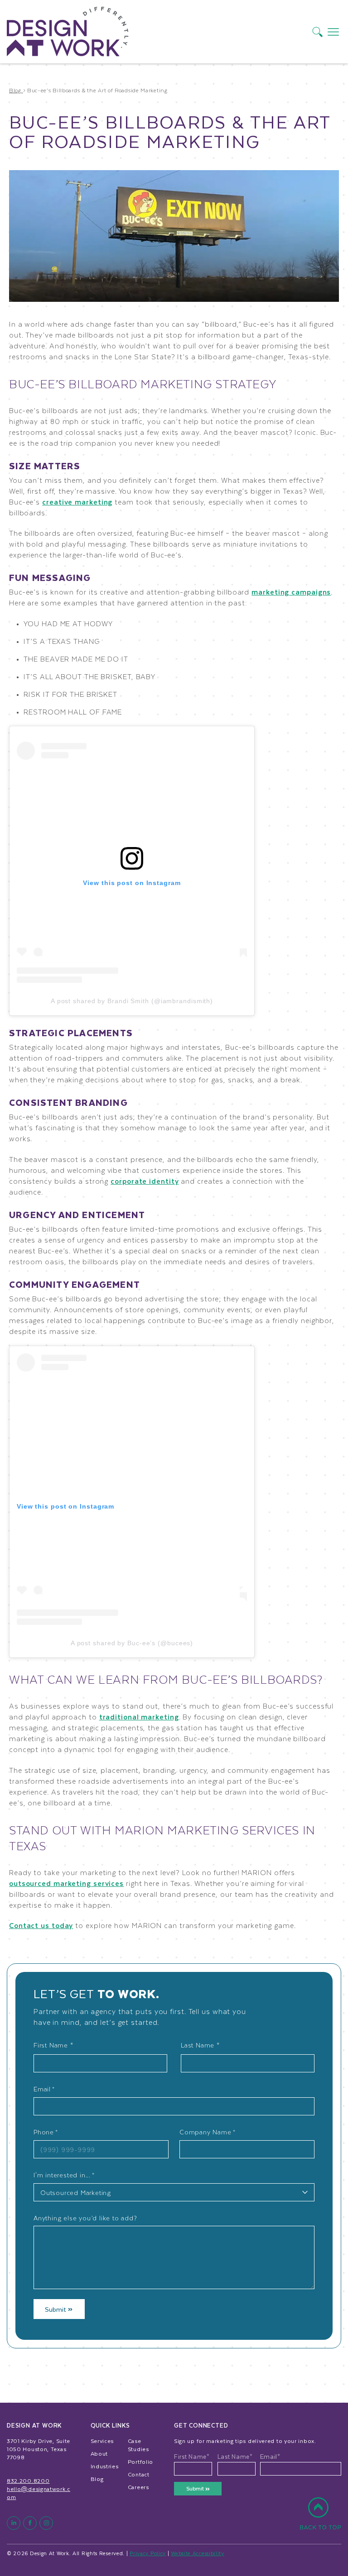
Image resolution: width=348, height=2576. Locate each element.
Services (102, 2441)
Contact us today (41, 1925)
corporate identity (145, 1181)
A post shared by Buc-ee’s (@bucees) (132, 1643)
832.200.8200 (28, 2481)
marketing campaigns (291, 592)
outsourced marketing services (66, 1883)
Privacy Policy (148, 2553)
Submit (56, 2309)
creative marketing (77, 502)
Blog (97, 2479)
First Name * (53, 2045)
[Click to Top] (320, 2519)
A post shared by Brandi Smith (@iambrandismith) (132, 1001)
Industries (105, 2466)
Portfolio (140, 2462)
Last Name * (200, 2045)
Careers (138, 2487)
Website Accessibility (198, 2553)
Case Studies (138, 2445)
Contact (139, 2474)
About (99, 2453)
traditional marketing (139, 1717)
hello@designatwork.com (39, 2493)
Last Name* (235, 2457)
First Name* (192, 2457)
